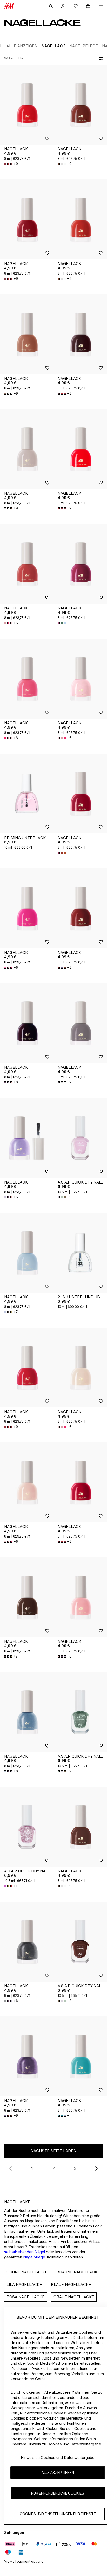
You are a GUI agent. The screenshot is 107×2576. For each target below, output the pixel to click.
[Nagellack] (27, 105)
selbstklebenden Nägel (25, 2252)
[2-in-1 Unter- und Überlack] (80, 1253)
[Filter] (100, 58)
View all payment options (24, 2561)
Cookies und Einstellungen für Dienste (58, 2514)
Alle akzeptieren (58, 2472)
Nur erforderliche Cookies (58, 2493)
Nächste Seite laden (53, 2151)
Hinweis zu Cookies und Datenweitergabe (58, 2457)
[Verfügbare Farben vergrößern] (62, 853)
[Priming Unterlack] (27, 793)
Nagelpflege (34, 2257)
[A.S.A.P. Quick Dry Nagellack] (27, 1827)
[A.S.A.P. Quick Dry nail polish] (80, 1138)
